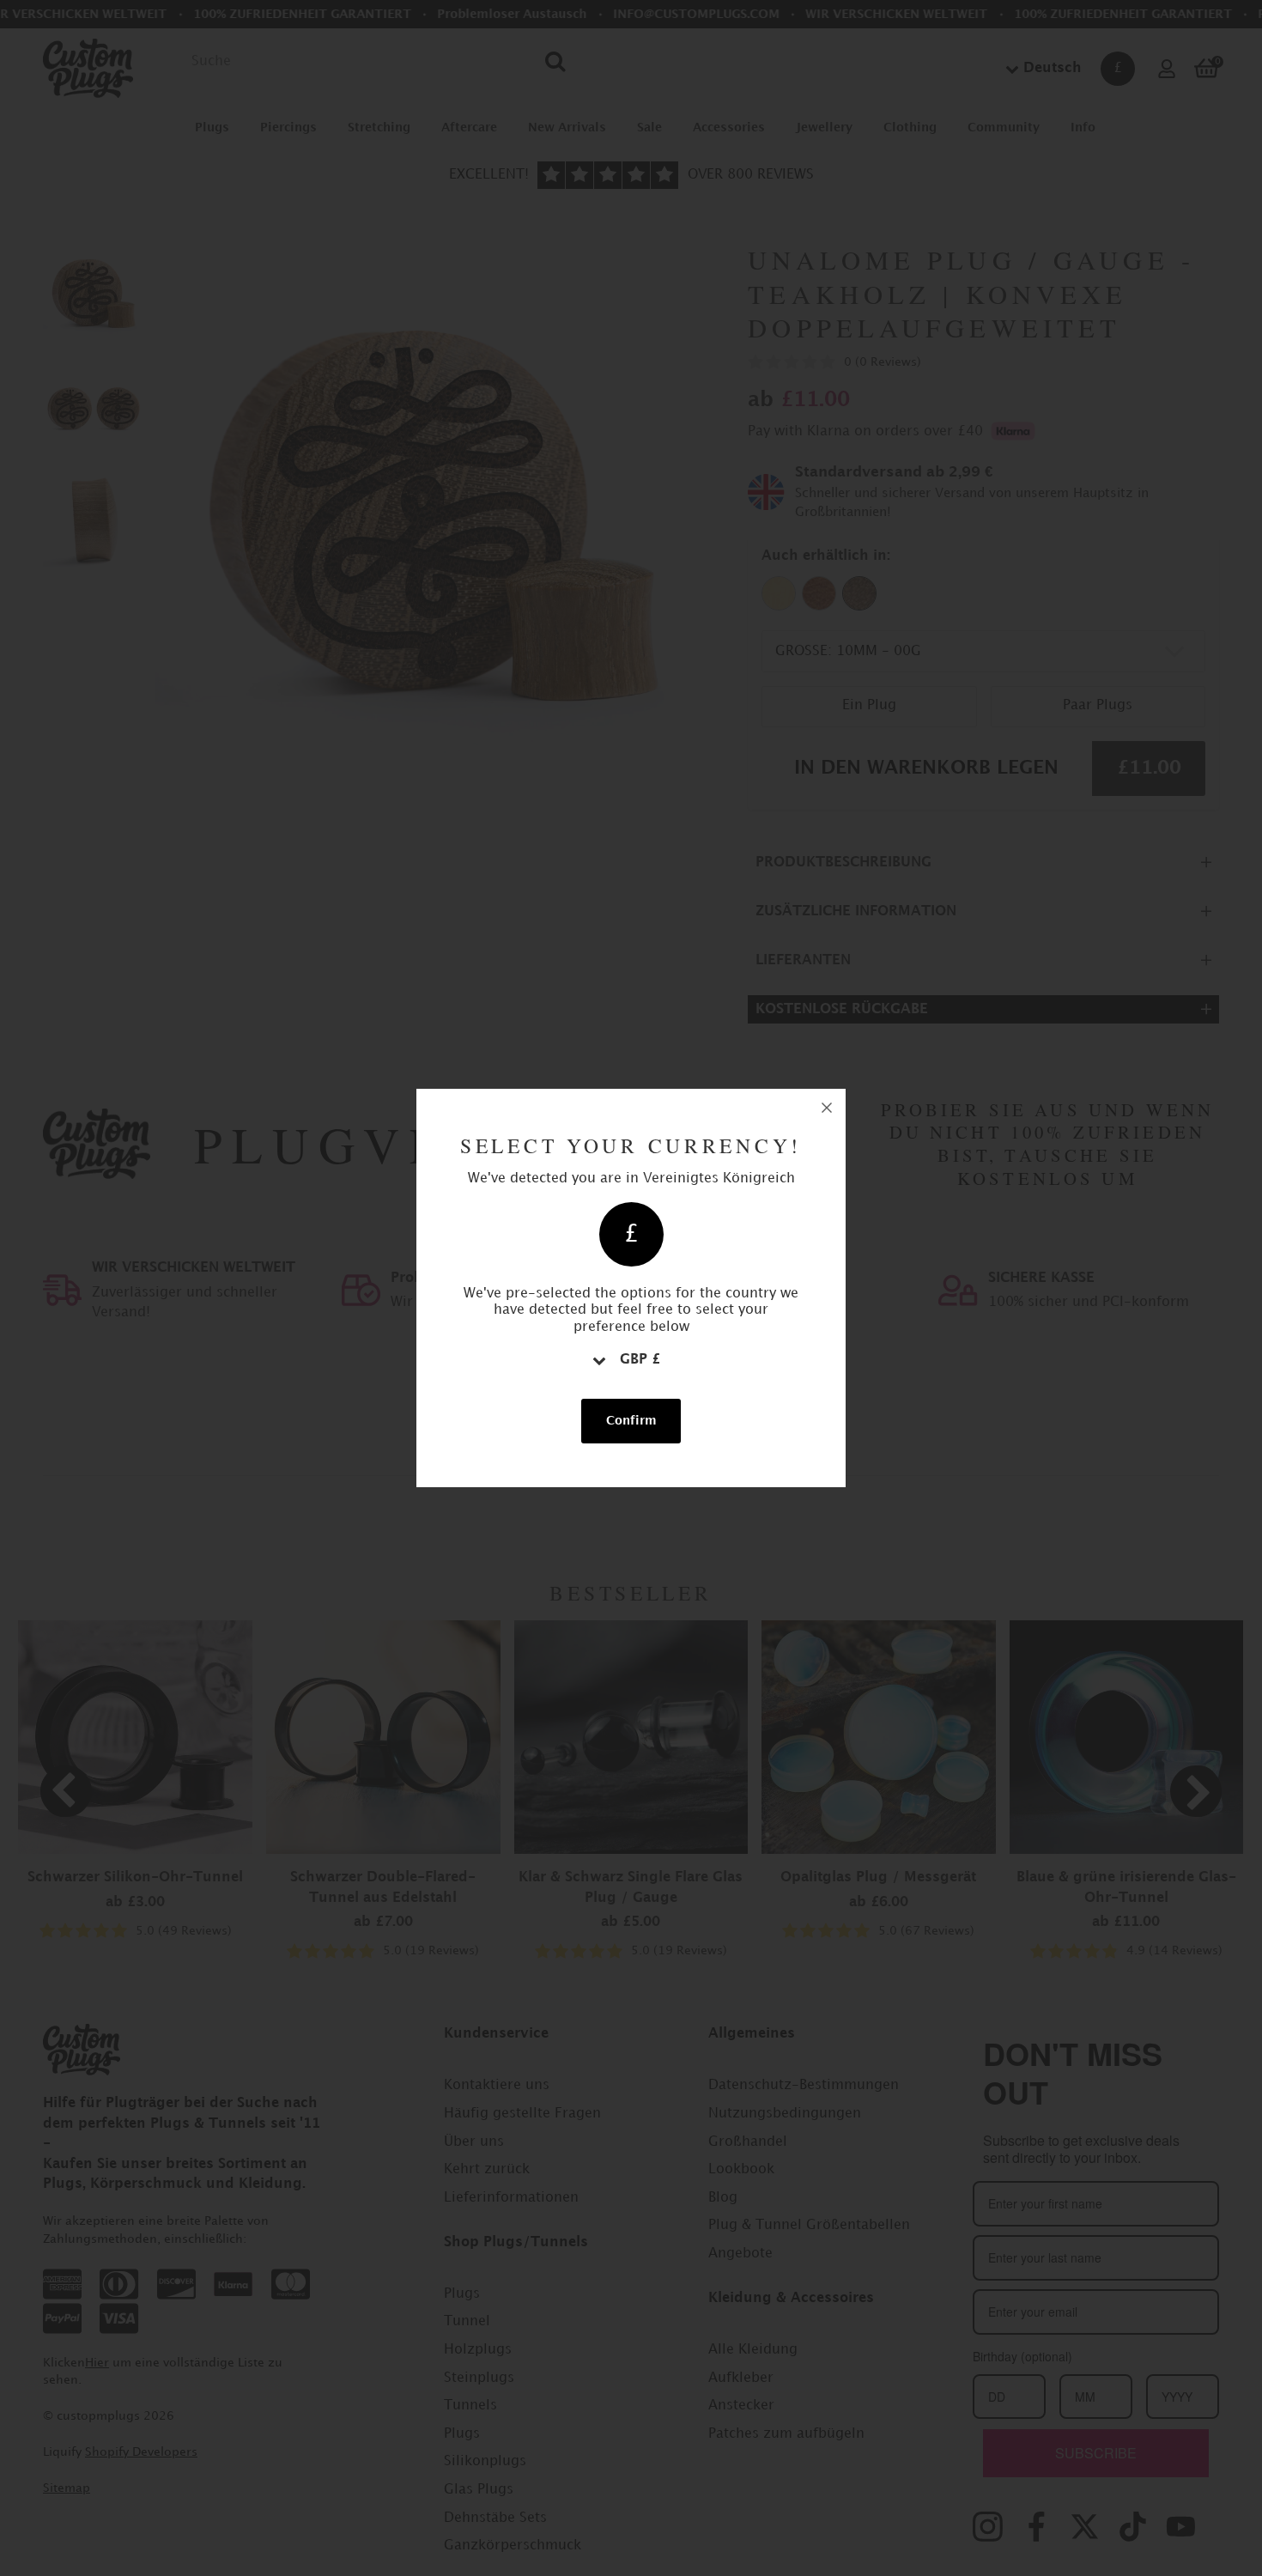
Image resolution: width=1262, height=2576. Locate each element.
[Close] (827, 1108)
